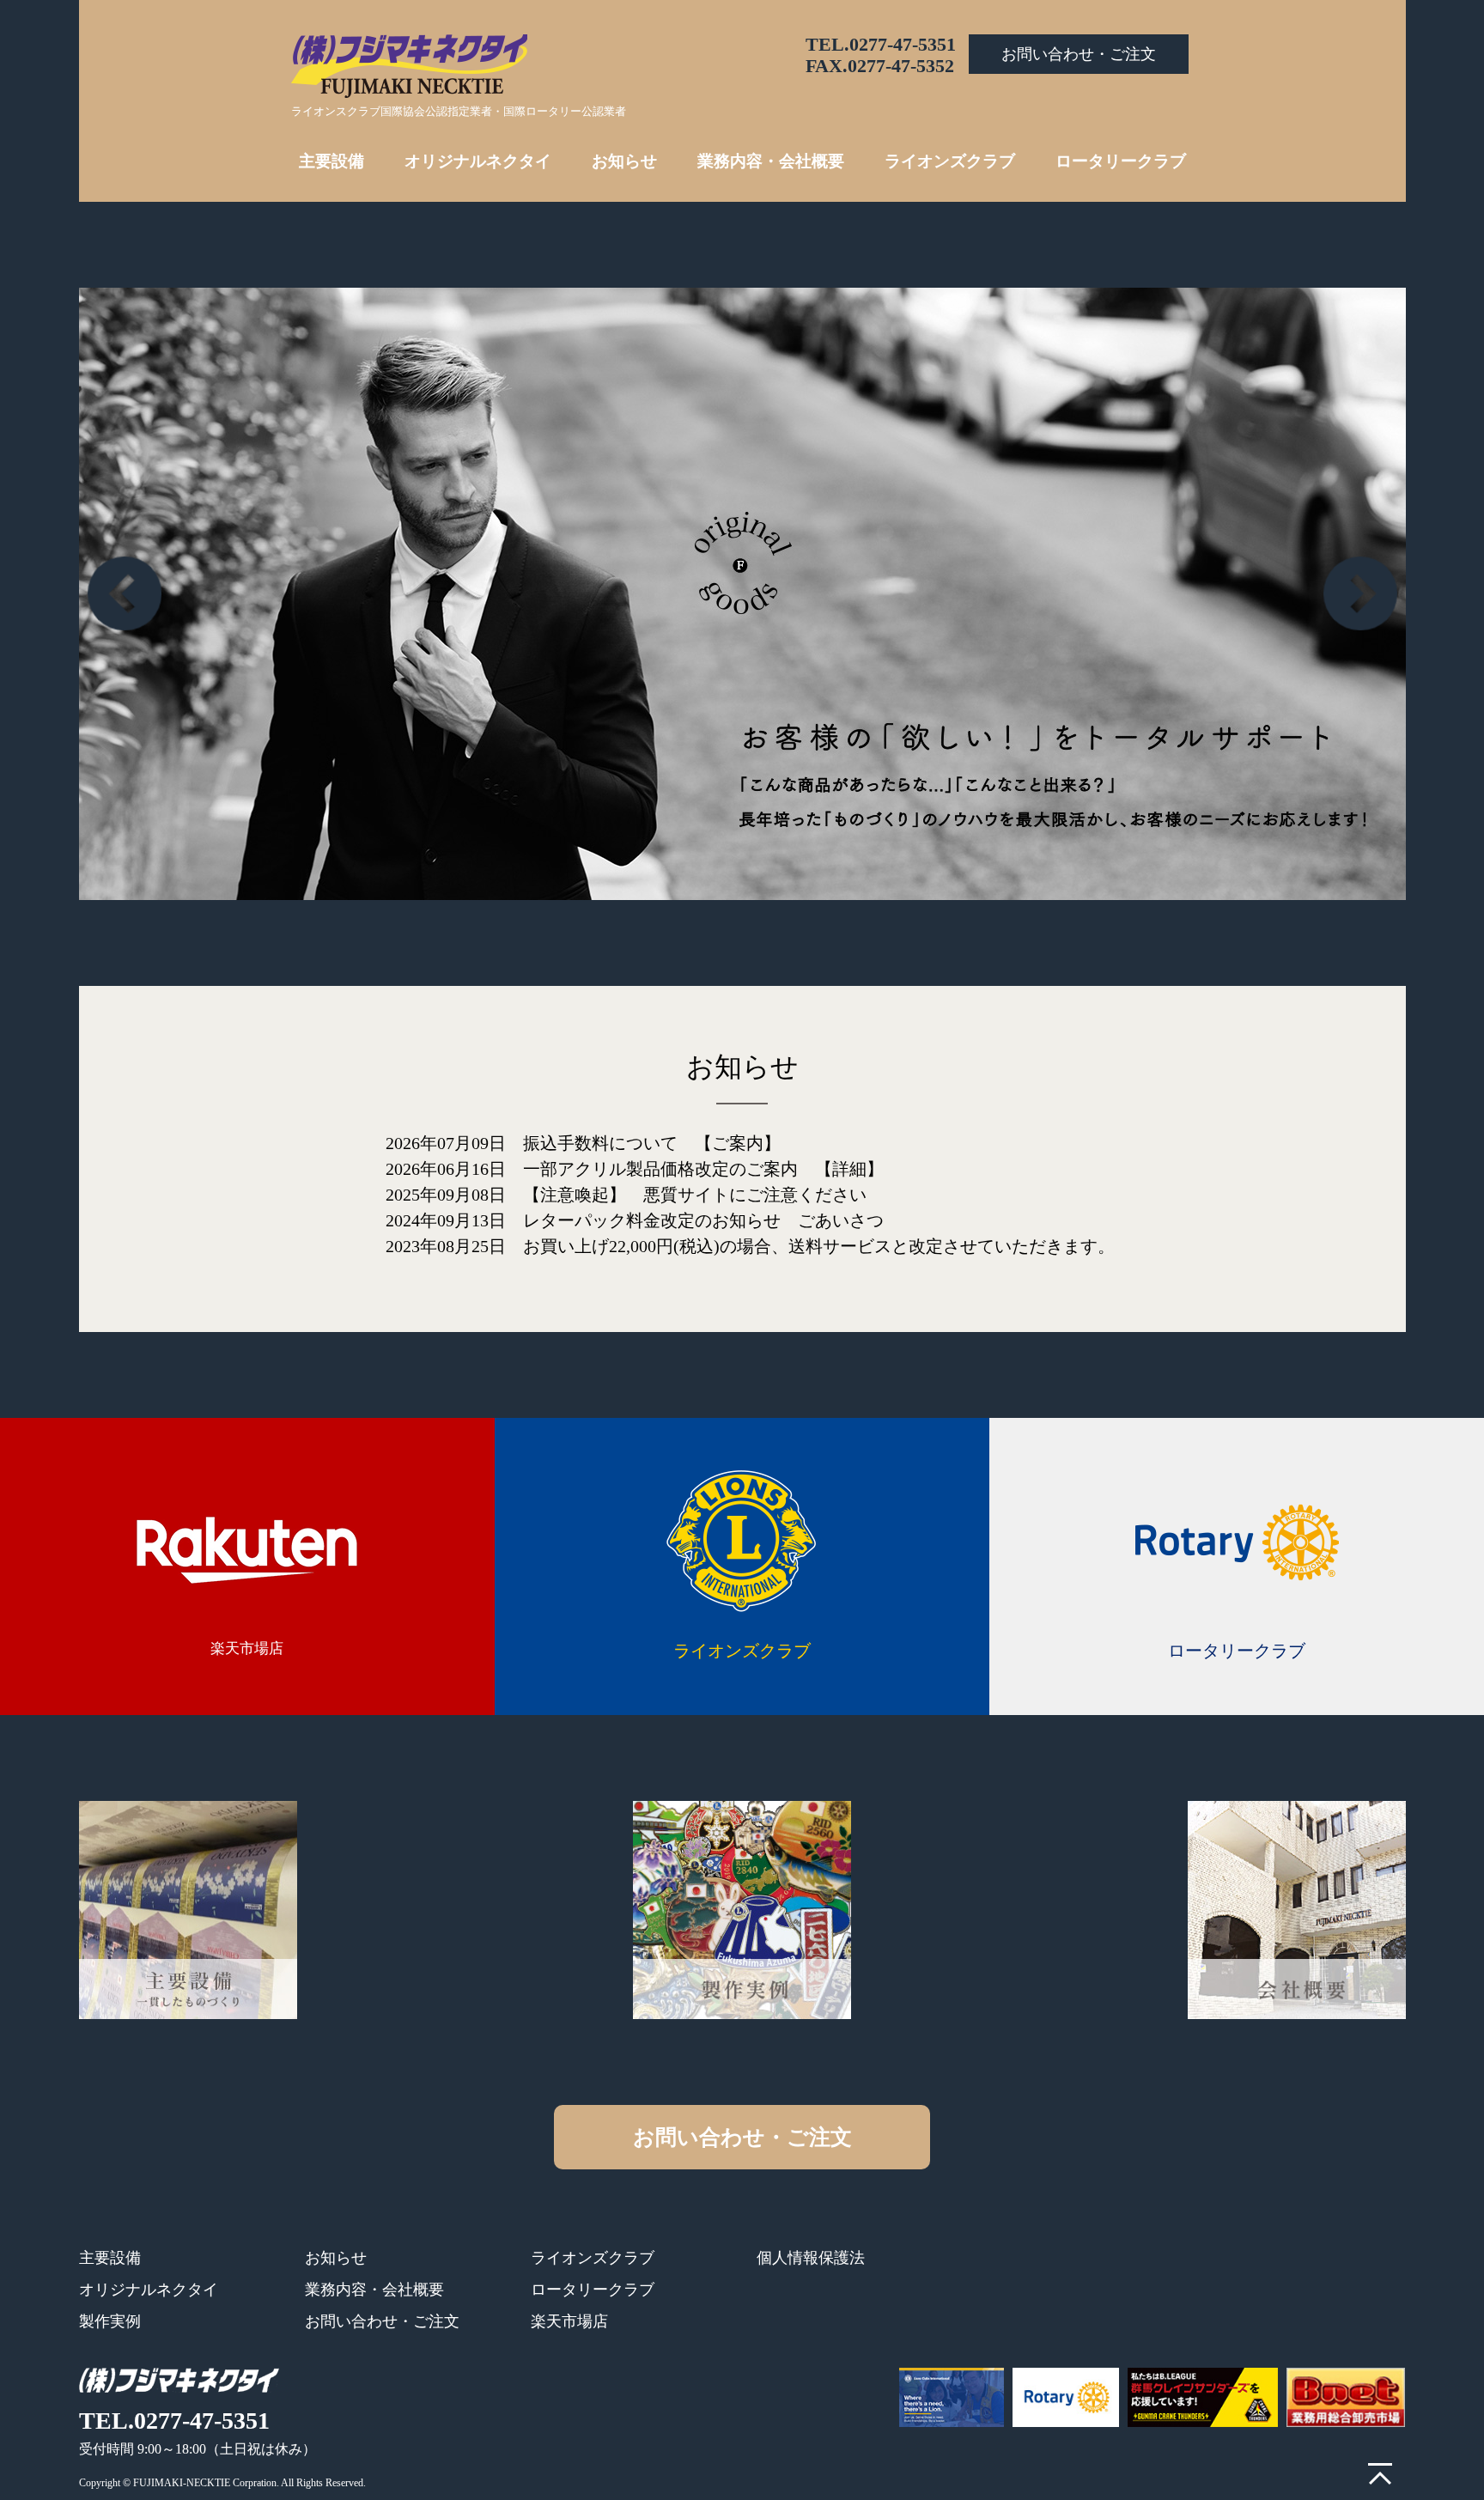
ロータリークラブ (1121, 161)
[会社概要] (1297, 1910)
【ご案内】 (738, 1143)
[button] (1360, 593)
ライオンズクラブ (950, 161)
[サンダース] (1203, 2397)
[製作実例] (742, 1910)
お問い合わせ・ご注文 (1079, 54)
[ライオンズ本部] (952, 2397)
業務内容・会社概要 (771, 161)
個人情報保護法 (811, 2258)
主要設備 (331, 161)
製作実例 (110, 2321)
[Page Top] (1380, 2474)
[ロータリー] (1066, 2397)
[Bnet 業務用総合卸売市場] (1346, 2397)
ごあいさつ (841, 1220)
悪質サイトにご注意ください (755, 1195)
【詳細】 (849, 1169)
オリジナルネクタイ (478, 161)
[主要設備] (188, 1910)
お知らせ (624, 161)
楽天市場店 (247, 1648)
